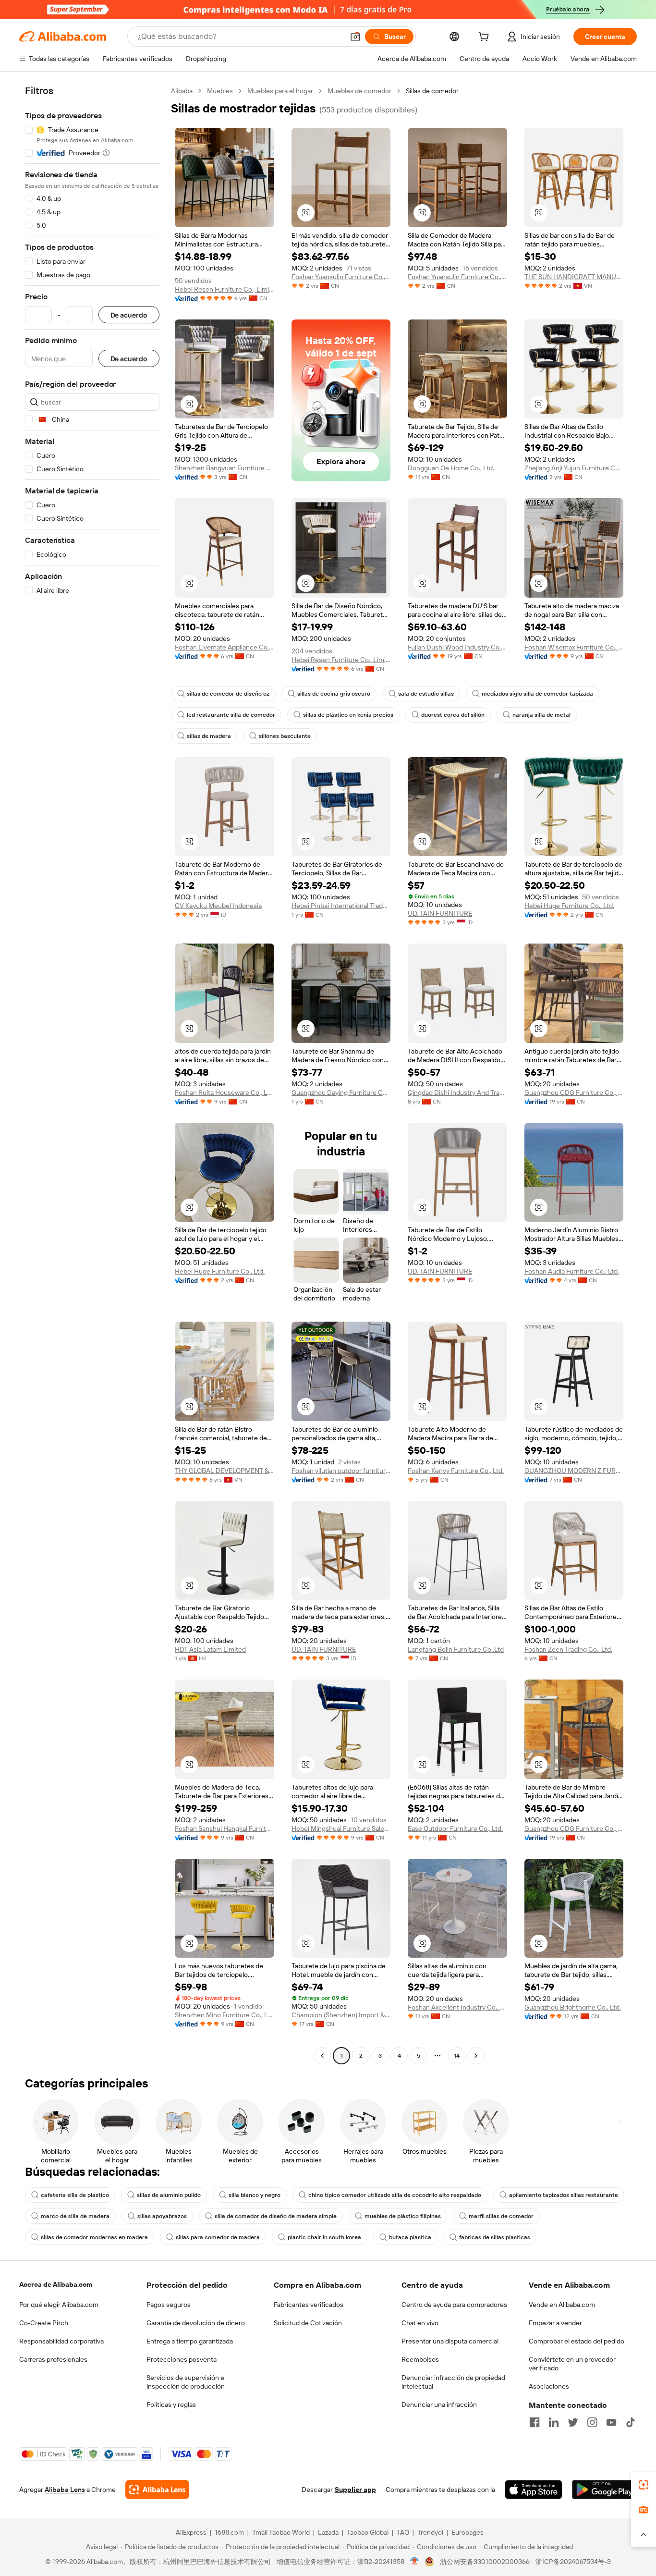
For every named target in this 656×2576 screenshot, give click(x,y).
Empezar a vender (555, 2323)
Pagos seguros (169, 2305)
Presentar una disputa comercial (450, 2341)
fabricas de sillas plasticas (495, 2237)
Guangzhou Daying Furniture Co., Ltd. (341, 1092)
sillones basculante (285, 736)
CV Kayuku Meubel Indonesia (218, 906)
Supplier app (355, 2490)
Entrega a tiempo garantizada (190, 2341)
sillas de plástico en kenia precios (348, 715)
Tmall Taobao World (281, 2532)
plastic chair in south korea (324, 2237)
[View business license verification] (415, 2562)
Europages (468, 2532)
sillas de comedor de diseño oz (228, 694)
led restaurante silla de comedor (231, 715)
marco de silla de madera (75, 2216)
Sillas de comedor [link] (432, 91)
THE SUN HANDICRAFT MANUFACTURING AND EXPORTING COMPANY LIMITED (574, 277)
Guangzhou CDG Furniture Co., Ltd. (574, 1092)
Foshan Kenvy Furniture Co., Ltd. (456, 1471)
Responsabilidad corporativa (61, 2341)
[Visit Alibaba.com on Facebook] (535, 2422)
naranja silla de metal (541, 715)
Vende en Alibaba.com (562, 2305)
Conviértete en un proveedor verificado (572, 2364)
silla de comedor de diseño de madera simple (276, 2216)
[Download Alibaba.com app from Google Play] (604, 2490)
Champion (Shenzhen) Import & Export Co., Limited (341, 2015)
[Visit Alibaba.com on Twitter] (573, 2422)
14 (457, 2056)
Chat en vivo (420, 2323)
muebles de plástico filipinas (403, 2216)
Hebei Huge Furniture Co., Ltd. (569, 906)
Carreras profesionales (53, 2359)
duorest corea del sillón (453, 715)
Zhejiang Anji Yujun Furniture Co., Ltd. (574, 468)
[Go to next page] (476, 2056)
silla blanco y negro (255, 2195)
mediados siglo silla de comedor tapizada (537, 694)
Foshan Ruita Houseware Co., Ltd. (225, 1092)
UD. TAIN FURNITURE (440, 913)
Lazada (328, 2532)
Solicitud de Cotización (308, 2323)
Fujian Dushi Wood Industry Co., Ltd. (457, 647)
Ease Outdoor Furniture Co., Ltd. (455, 1828)
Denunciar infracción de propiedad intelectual (453, 2382)
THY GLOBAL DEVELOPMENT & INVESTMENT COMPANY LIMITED (225, 1471)
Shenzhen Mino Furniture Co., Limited (225, 2015)
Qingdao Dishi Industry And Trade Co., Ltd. (457, 1092)
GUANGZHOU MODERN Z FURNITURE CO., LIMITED (574, 1471)
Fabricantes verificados (309, 2305)
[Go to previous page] (322, 2056)
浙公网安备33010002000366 (485, 2562)
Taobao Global (368, 2532)
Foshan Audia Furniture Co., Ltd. (572, 1271)
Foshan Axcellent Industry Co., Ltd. (457, 2007)
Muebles (220, 91)
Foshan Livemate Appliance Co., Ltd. (225, 647)
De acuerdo (129, 315)
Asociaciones (549, 2386)
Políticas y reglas (171, 2404)
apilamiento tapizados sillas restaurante (564, 2195)
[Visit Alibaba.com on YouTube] (611, 2422)
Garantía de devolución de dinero (196, 2323)
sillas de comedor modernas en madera (94, 2237)
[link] (644, 2485)
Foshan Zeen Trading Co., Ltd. (568, 1649)
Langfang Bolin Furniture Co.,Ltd (456, 1649)
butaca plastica (410, 2237)
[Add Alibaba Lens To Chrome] (157, 2490)
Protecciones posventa (182, 2359)
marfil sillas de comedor (501, 2216)
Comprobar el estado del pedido (577, 2341)
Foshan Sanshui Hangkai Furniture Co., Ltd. (225, 1828)
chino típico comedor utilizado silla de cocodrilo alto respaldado (395, 2195)
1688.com (229, 2532)
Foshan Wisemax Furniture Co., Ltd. (574, 647)
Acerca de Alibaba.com (56, 2284)
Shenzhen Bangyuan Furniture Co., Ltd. (225, 468)
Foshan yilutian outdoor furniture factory (341, 1471)
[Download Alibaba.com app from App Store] (534, 2490)
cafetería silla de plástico (75, 2195)
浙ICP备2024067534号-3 (573, 2562)
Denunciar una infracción (439, 2404)
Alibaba (182, 91)
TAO (403, 2532)
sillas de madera (209, 736)
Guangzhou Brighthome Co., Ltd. (573, 2007)
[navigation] (92, 1074)
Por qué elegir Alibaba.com (59, 2305)
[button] (355, 37)
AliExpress (191, 2532)
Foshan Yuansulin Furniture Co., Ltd (341, 277)
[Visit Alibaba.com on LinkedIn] (554, 2422)
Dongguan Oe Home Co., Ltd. (451, 468)
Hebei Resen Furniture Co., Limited (225, 289)
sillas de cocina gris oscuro (334, 694)
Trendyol (430, 2532)
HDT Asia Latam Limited (210, 1649)
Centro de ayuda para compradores (454, 2305)
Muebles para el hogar (280, 91)
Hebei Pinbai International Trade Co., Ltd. (341, 906)
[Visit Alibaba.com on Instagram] (592, 2422)
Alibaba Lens (65, 2490)
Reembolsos (420, 2359)
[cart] (486, 38)
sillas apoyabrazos (162, 2216)
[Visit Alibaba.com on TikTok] (631, 2422)
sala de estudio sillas (426, 694)
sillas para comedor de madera (218, 2237)
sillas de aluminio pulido (169, 2195)
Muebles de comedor (359, 91)
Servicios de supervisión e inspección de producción (186, 2382)
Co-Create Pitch (44, 2323)
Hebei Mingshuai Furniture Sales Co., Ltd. (341, 1828)
